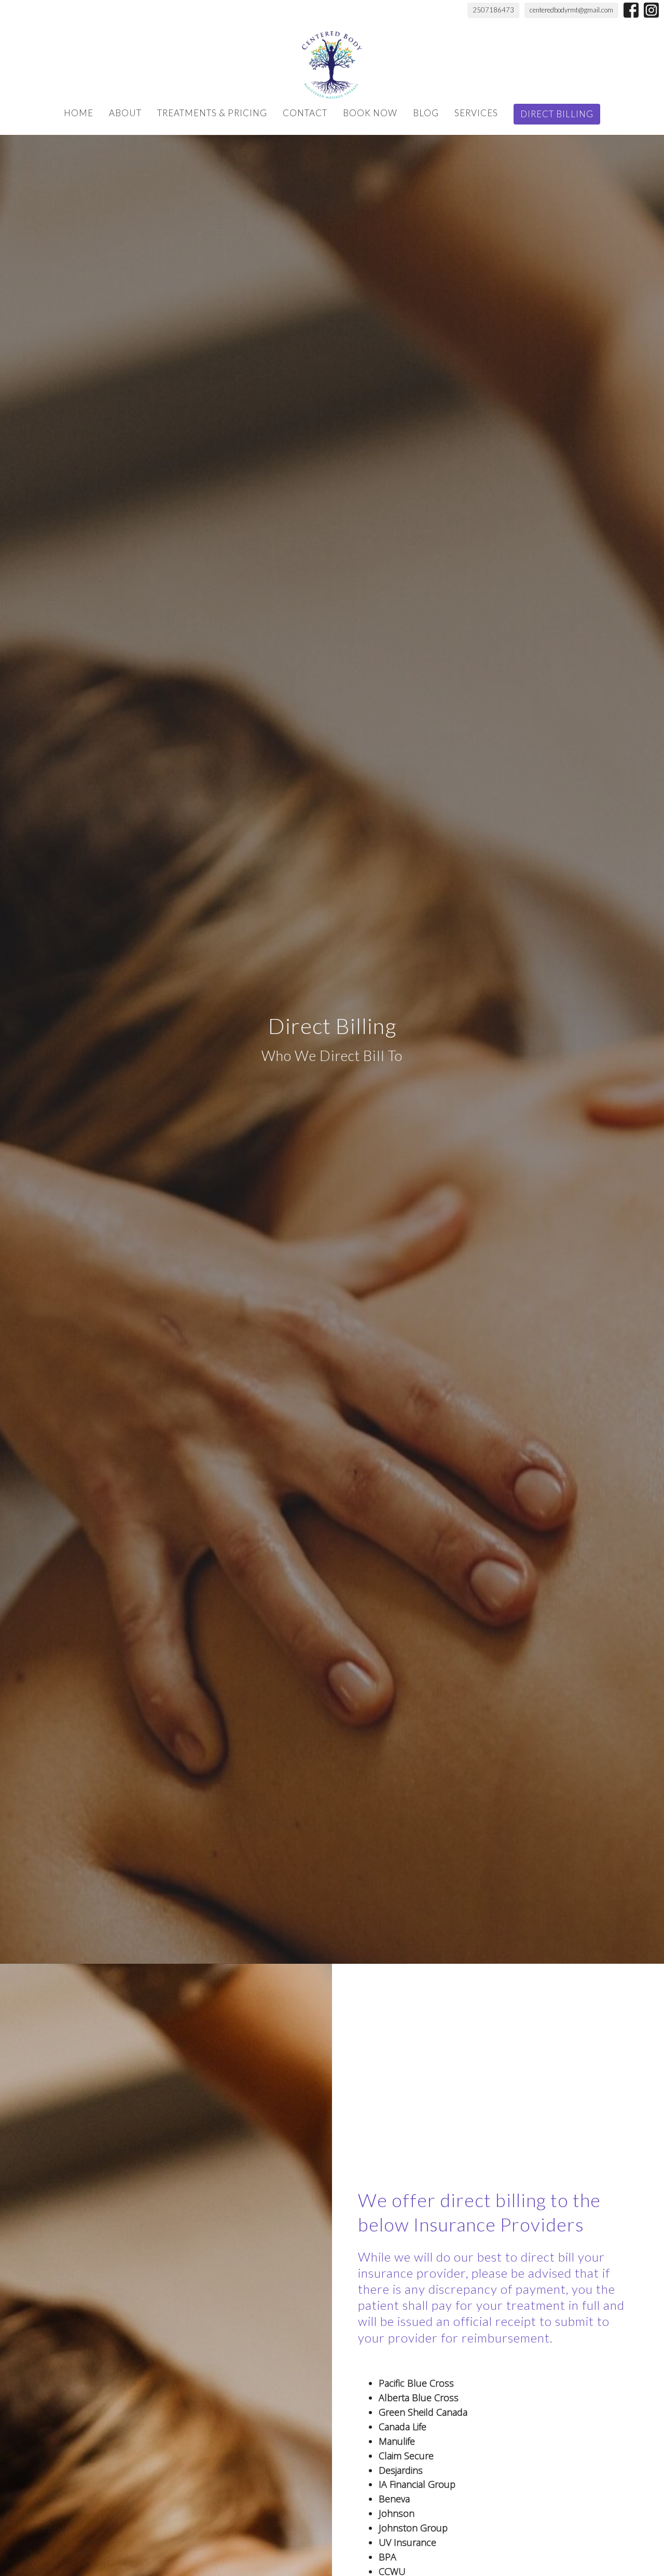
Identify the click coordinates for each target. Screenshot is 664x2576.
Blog (426, 113)
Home (79, 113)
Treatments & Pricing (212, 113)
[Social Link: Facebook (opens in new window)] (631, 10)
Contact (305, 113)
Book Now (370, 113)
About (125, 113)
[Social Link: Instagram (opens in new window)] (651, 10)
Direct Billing (557, 114)
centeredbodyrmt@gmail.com (571, 10)
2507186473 (493, 10)
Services (476, 113)
